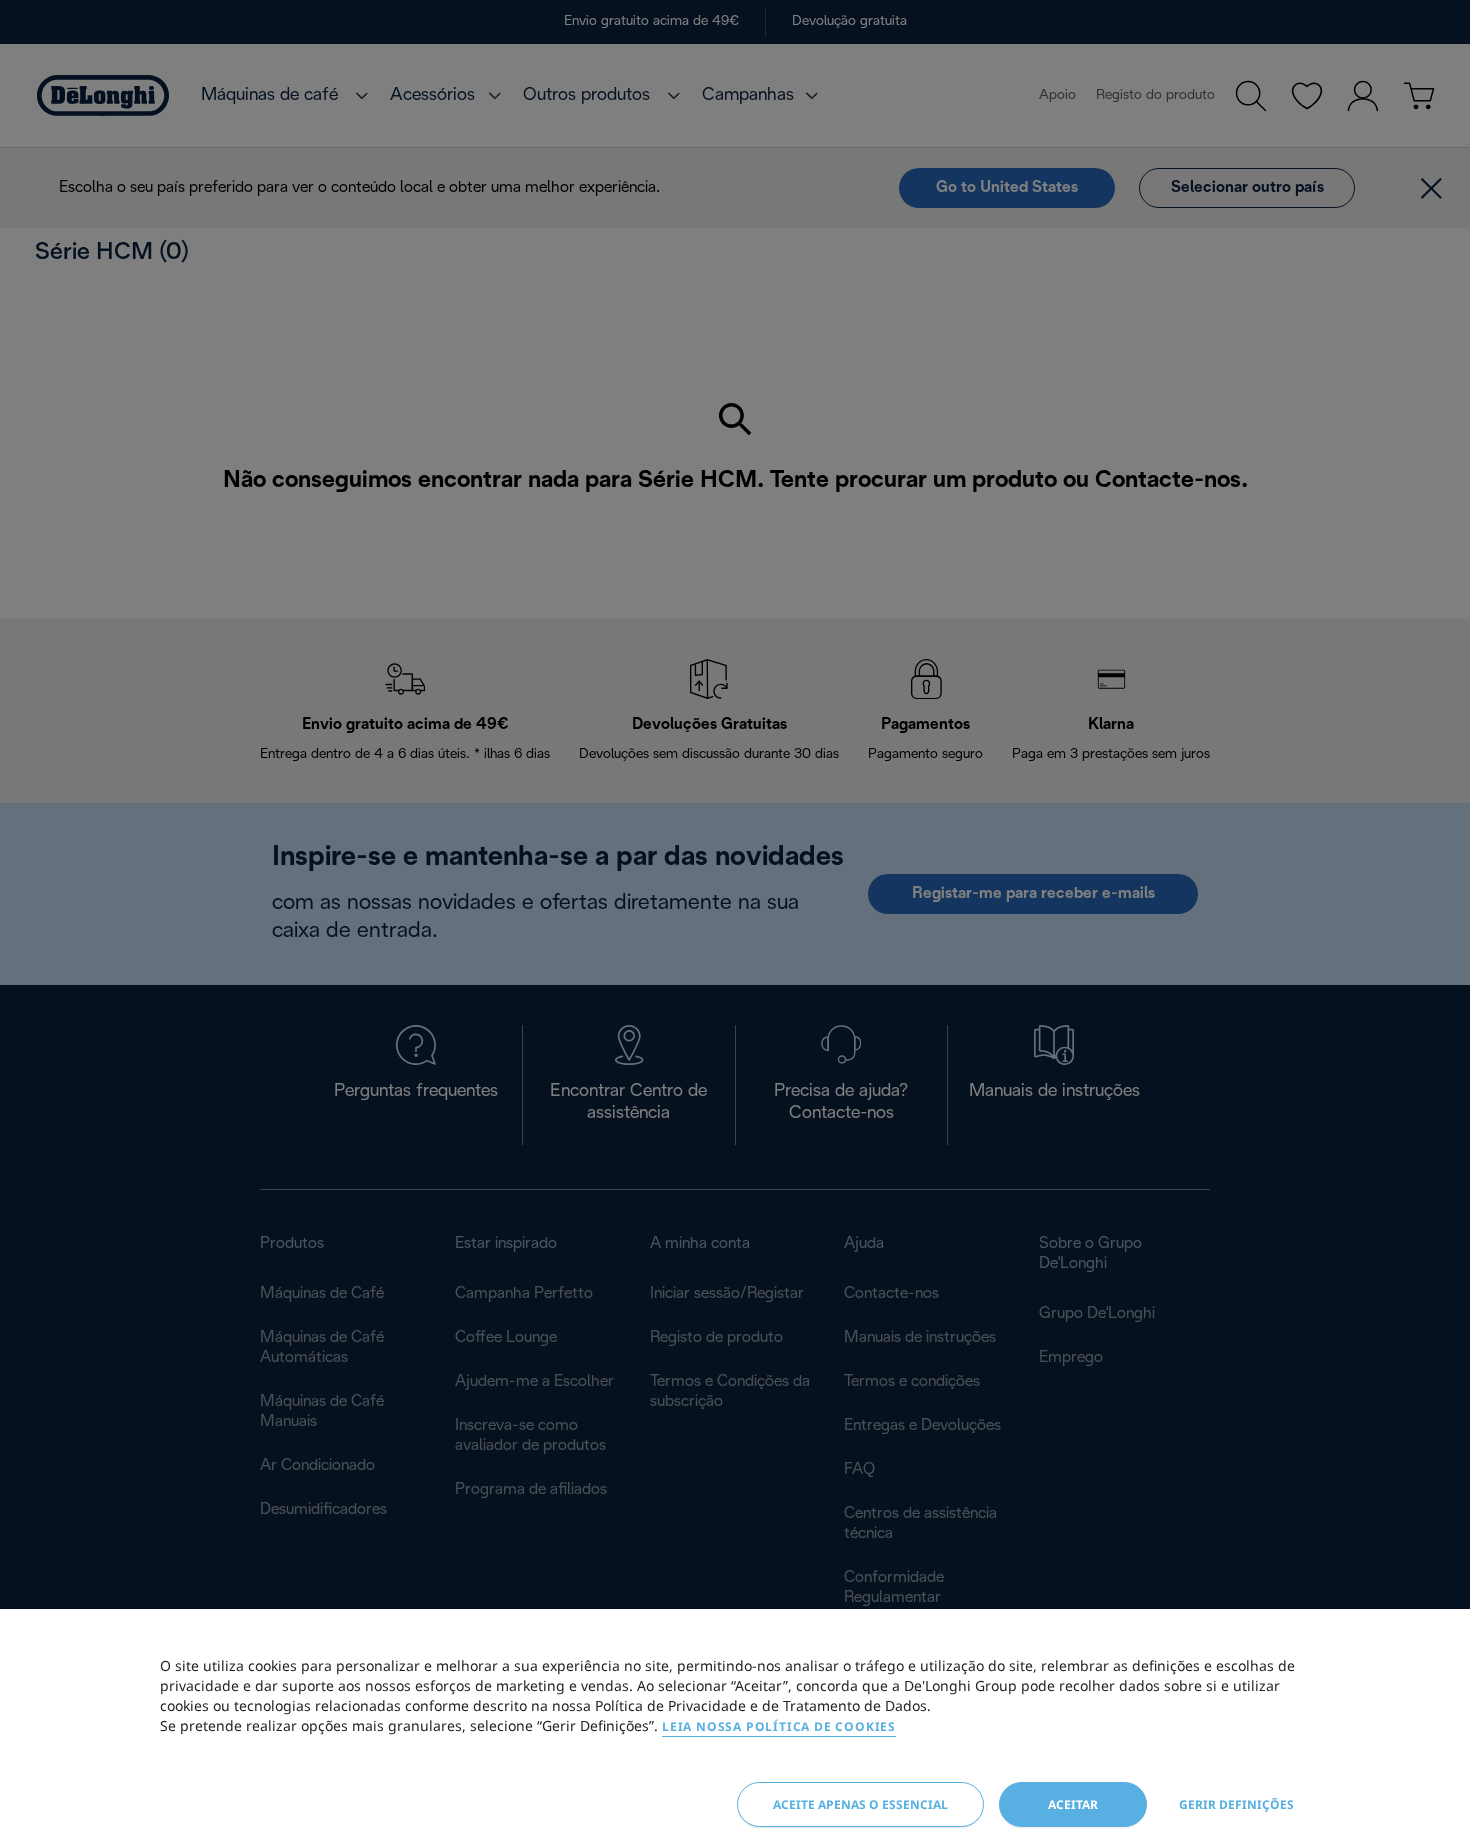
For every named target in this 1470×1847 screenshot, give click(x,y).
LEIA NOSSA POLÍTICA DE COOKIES (779, 1726)
